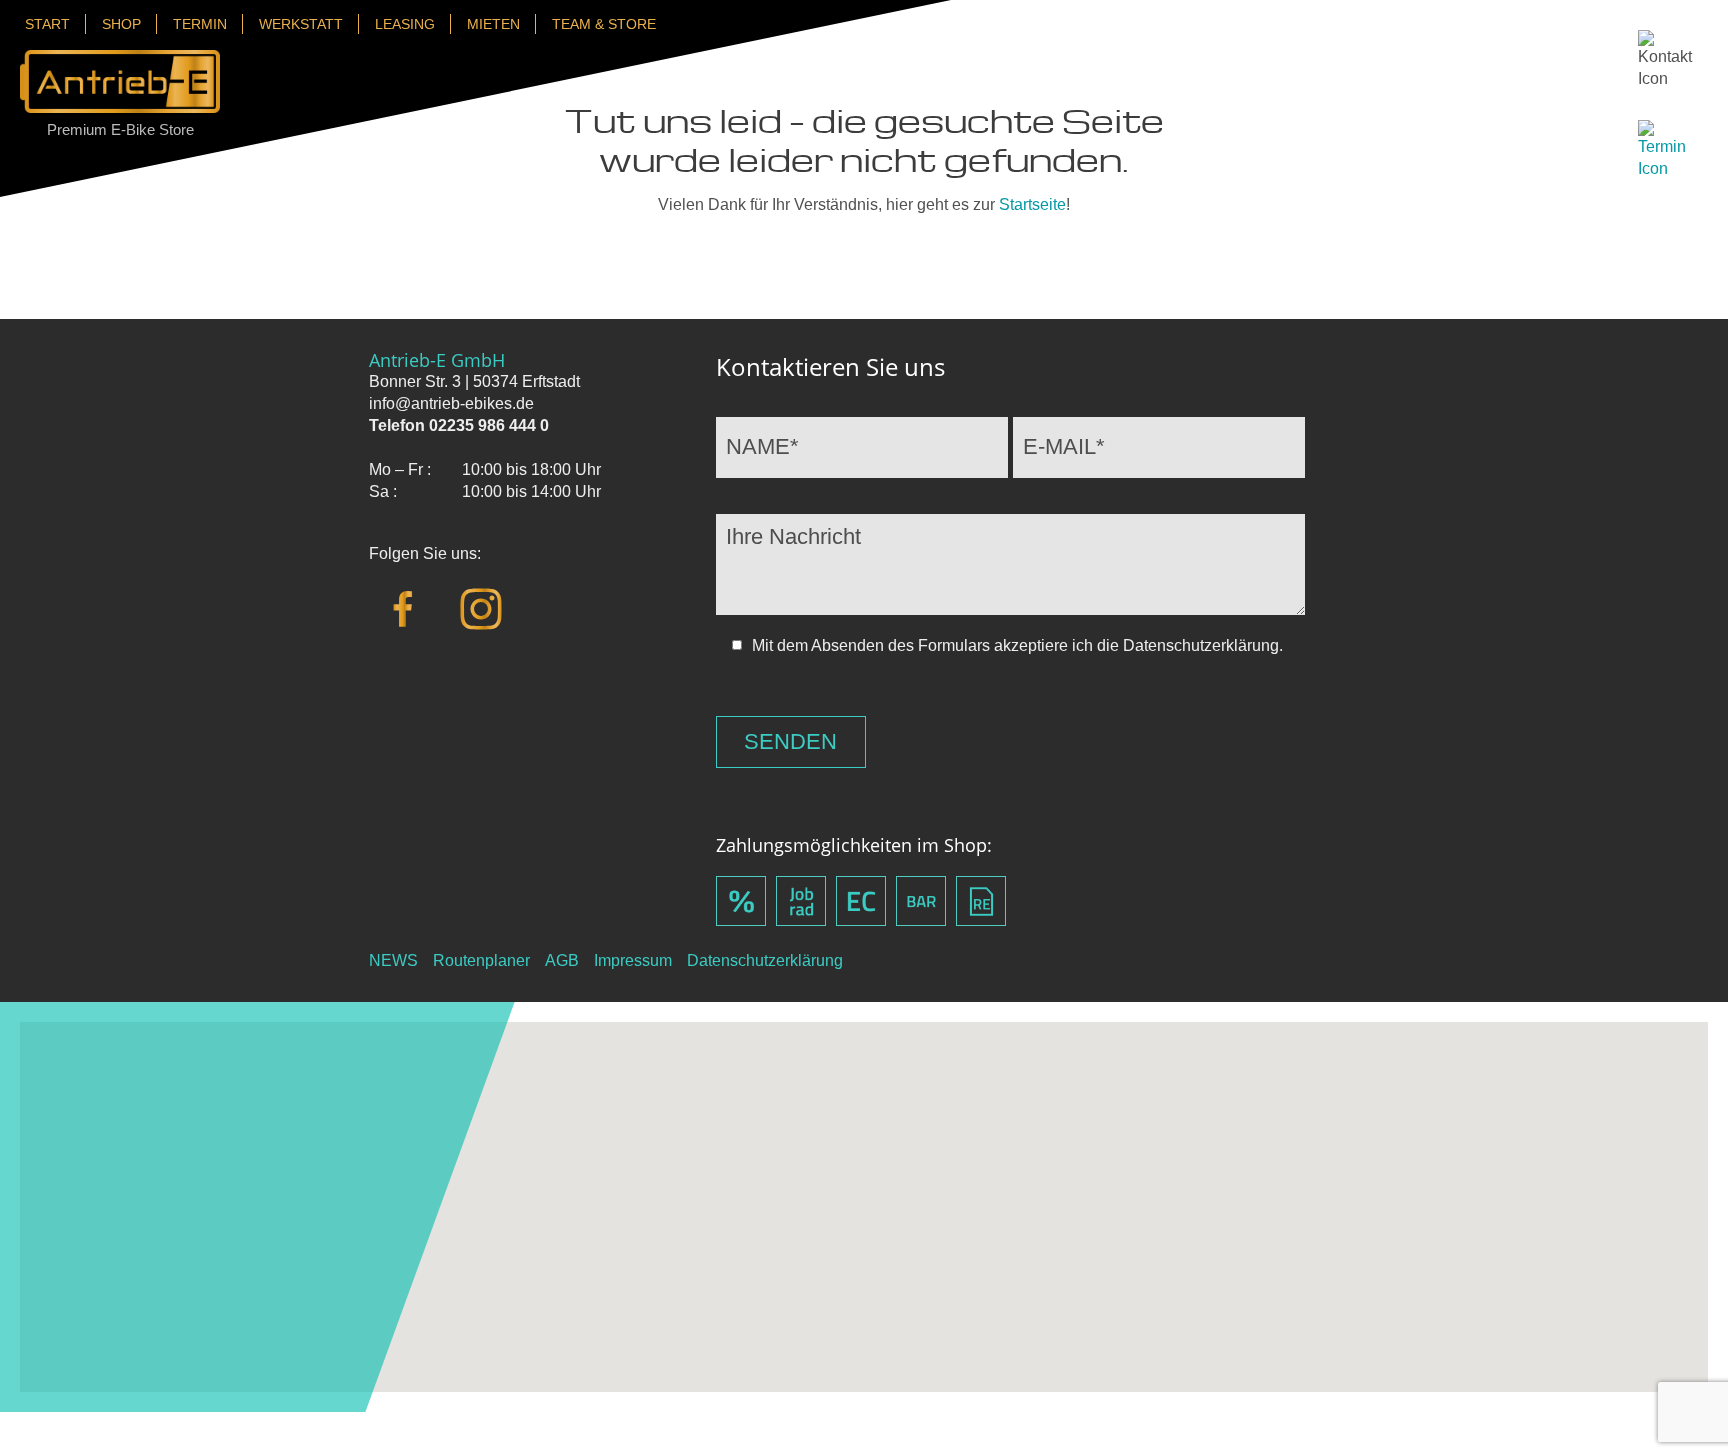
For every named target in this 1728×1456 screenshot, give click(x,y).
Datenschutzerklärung (765, 960)
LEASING (405, 24)
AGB (562, 960)
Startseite (1032, 204)
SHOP (121, 24)
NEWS (393, 960)
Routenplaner (481, 960)
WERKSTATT (301, 24)
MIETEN (493, 24)
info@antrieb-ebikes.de (451, 403)
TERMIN (200, 24)
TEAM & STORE (604, 24)
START (47, 24)
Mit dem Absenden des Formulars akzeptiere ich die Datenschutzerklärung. (1017, 645)
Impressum (633, 960)
